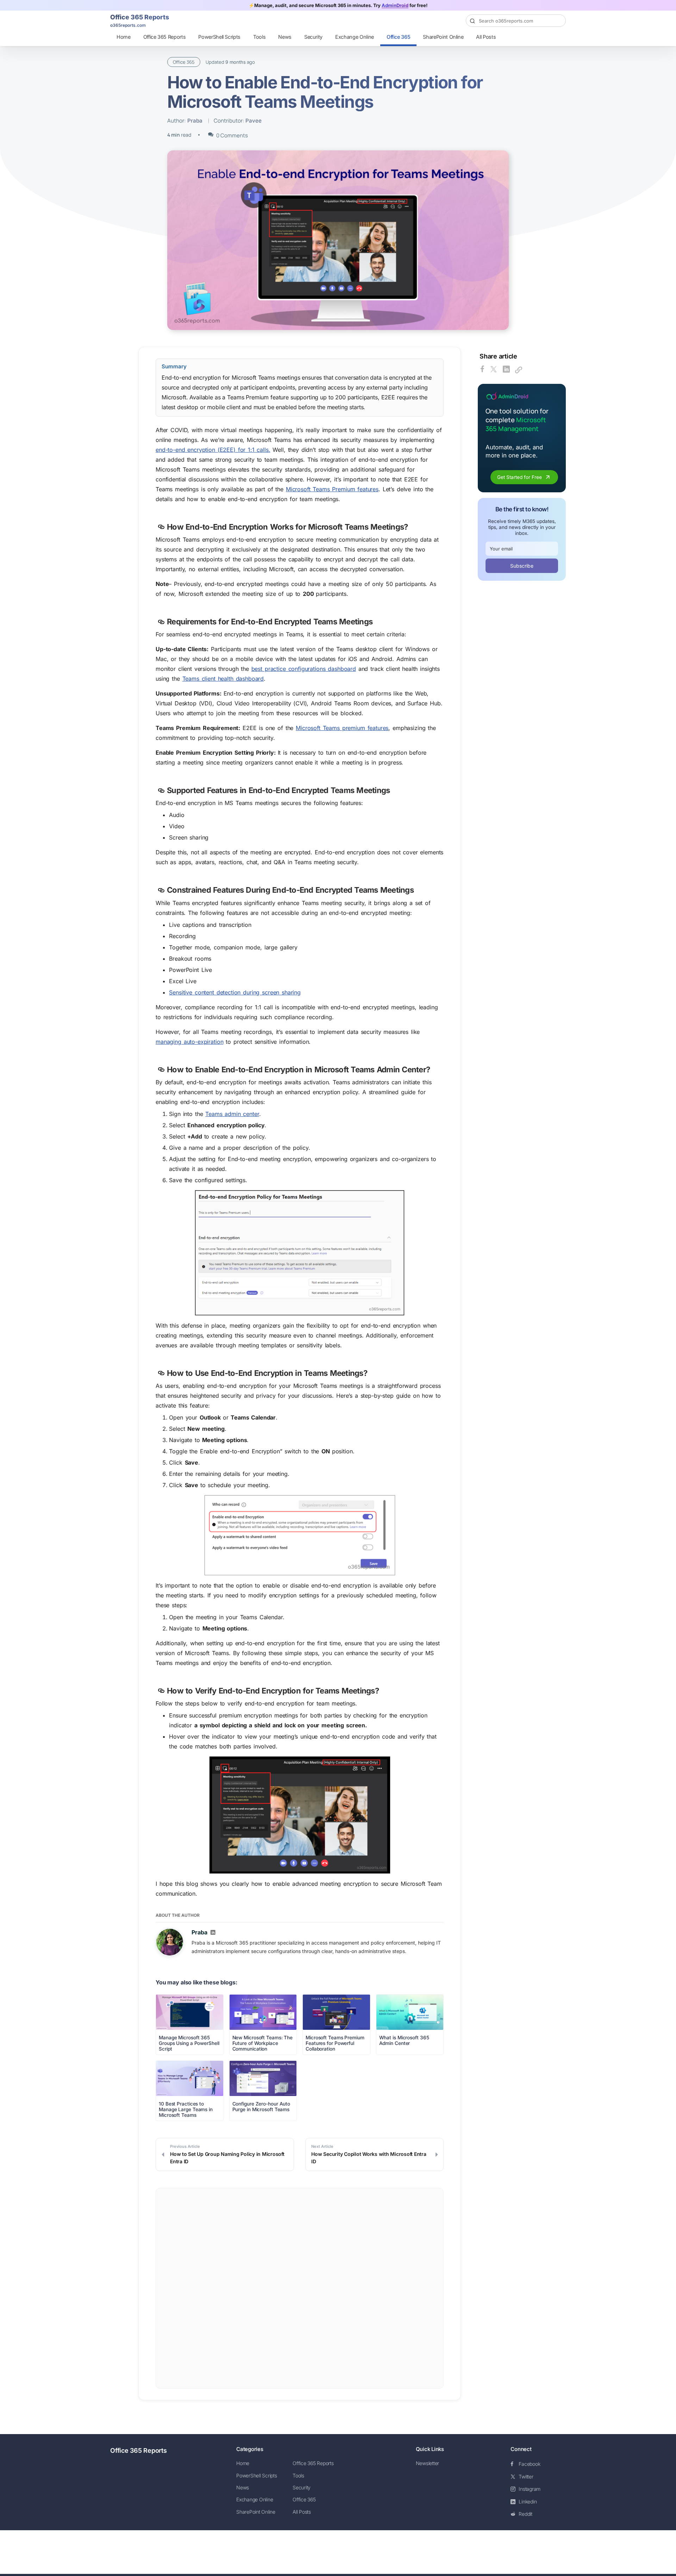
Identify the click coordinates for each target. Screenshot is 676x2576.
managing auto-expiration (189, 1042)
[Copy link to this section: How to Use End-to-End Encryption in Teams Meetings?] (161, 1374)
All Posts (486, 37)
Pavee (254, 121)
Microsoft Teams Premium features (332, 489)
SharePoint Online (443, 37)
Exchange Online (355, 37)
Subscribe (522, 566)
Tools (259, 37)
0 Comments (232, 135)
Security (313, 37)
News (285, 37)
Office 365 (399, 37)
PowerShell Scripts (219, 37)
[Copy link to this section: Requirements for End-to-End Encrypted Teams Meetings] (161, 622)
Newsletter (428, 2463)
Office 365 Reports (165, 37)
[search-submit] (557, 21)
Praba (195, 121)
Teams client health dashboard (223, 679)
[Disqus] (300, 2288)
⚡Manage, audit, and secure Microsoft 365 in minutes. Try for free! (338, 5)
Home (124, 37)
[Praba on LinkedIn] (213, 1933)
